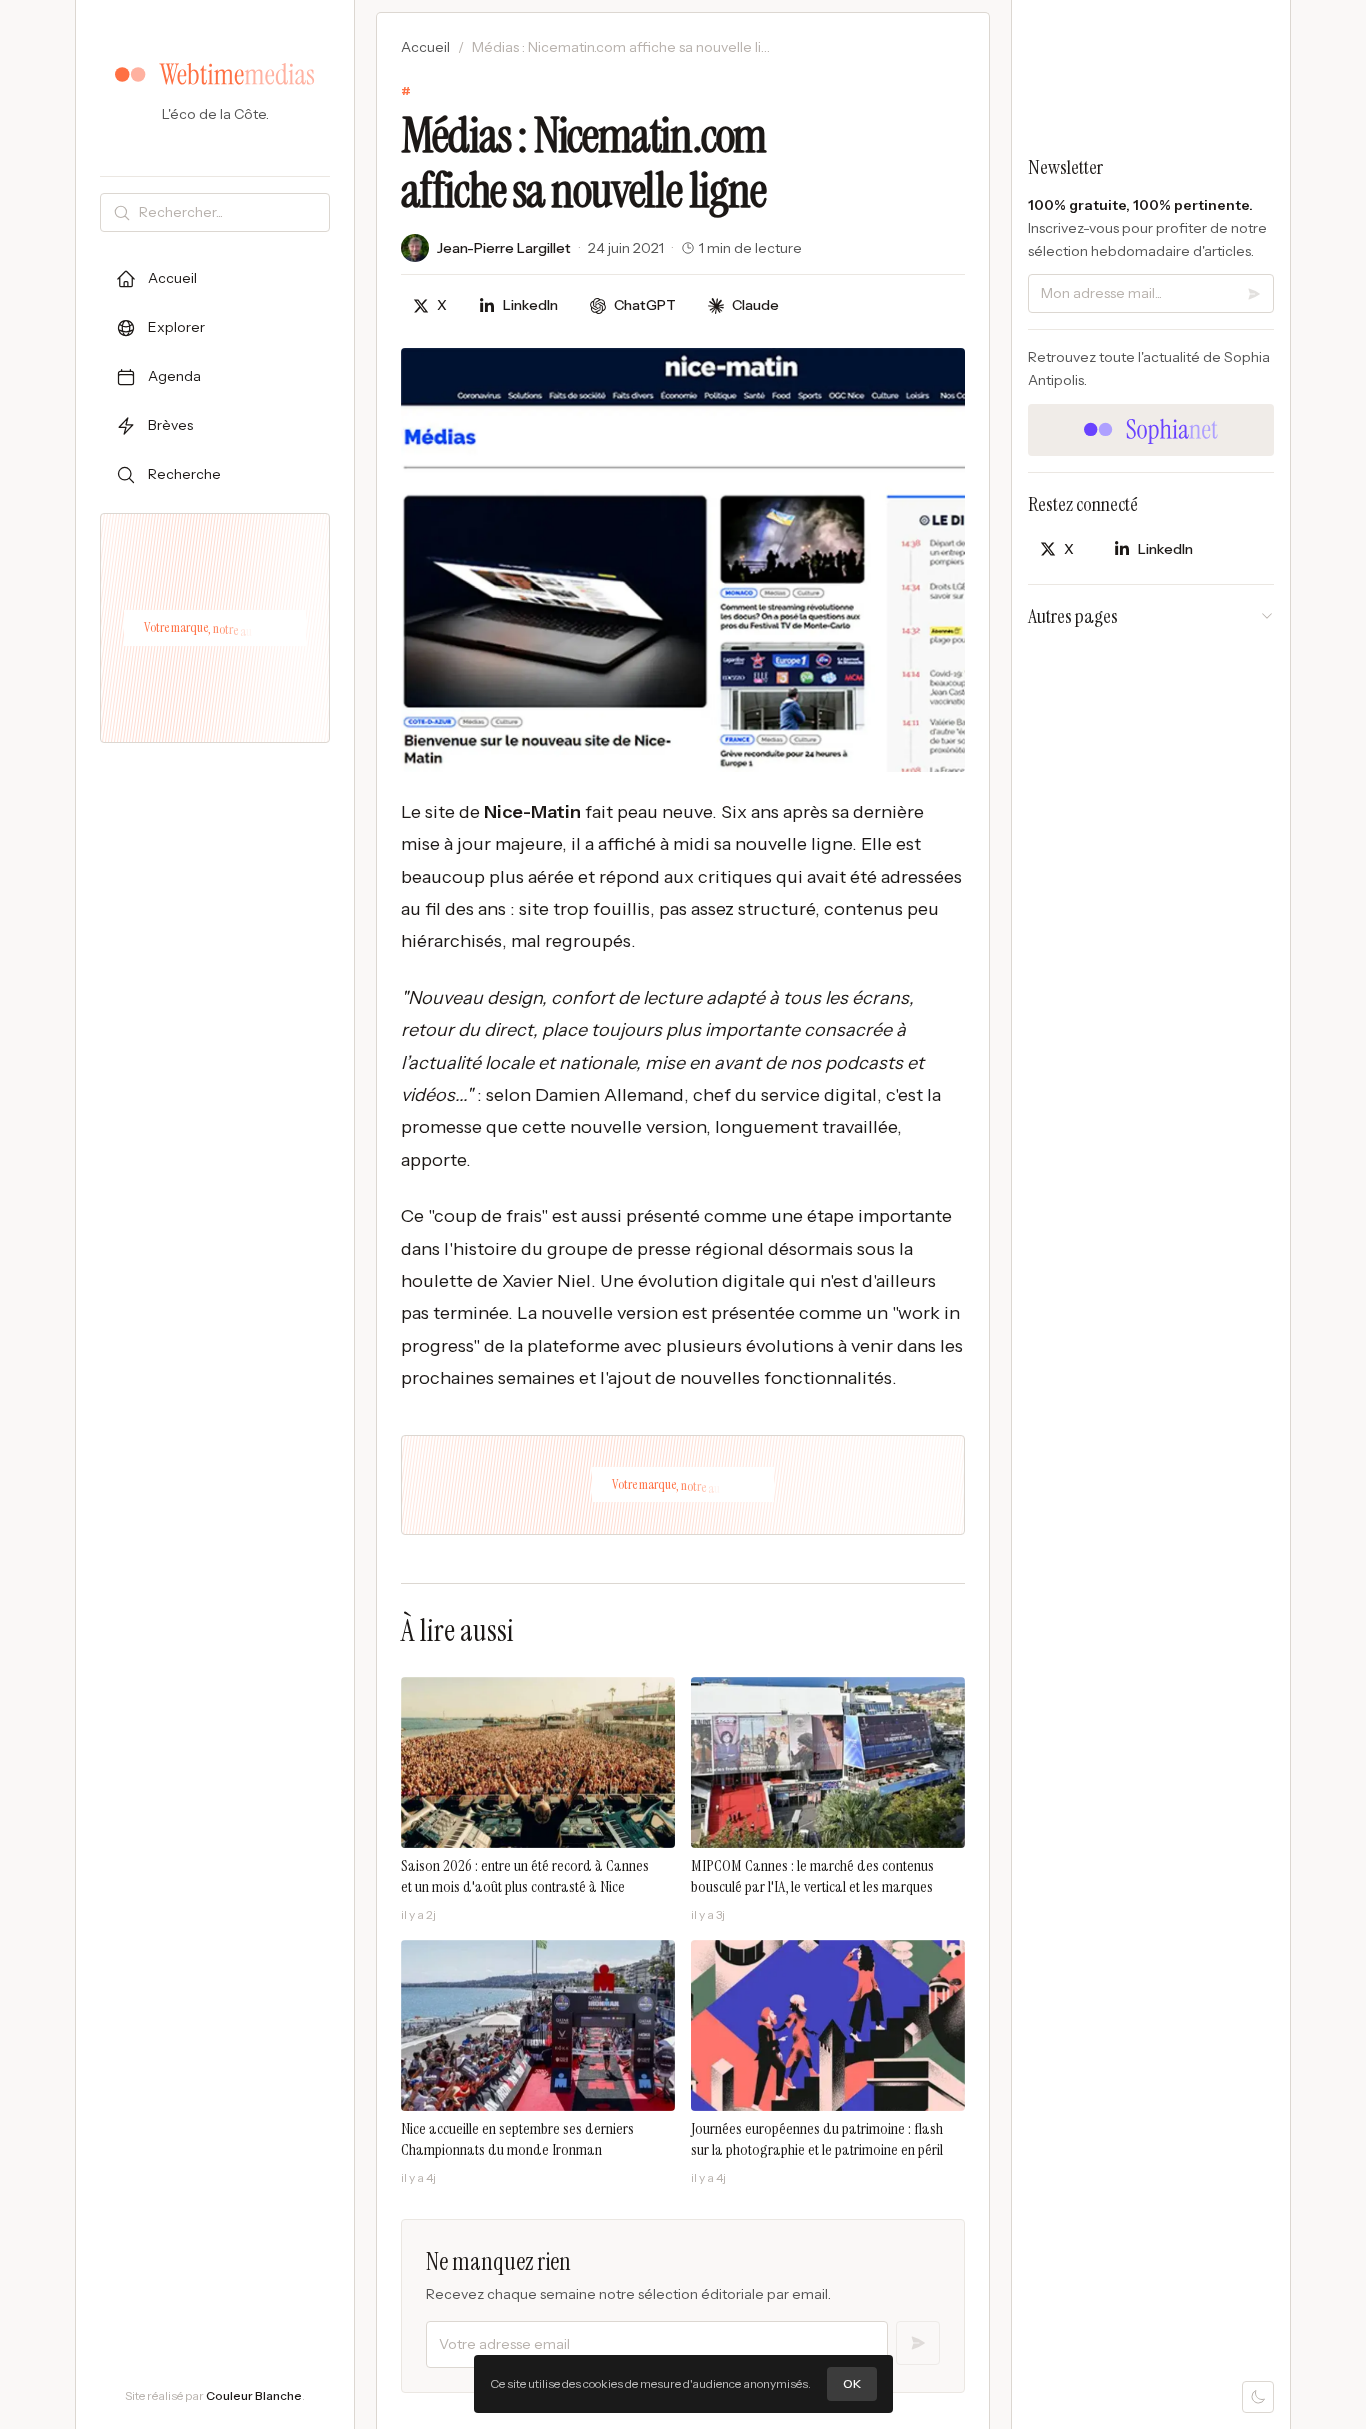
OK (852, 2383)
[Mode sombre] (1258, 2397)
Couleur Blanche (254, 2395)
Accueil (425, 47)
